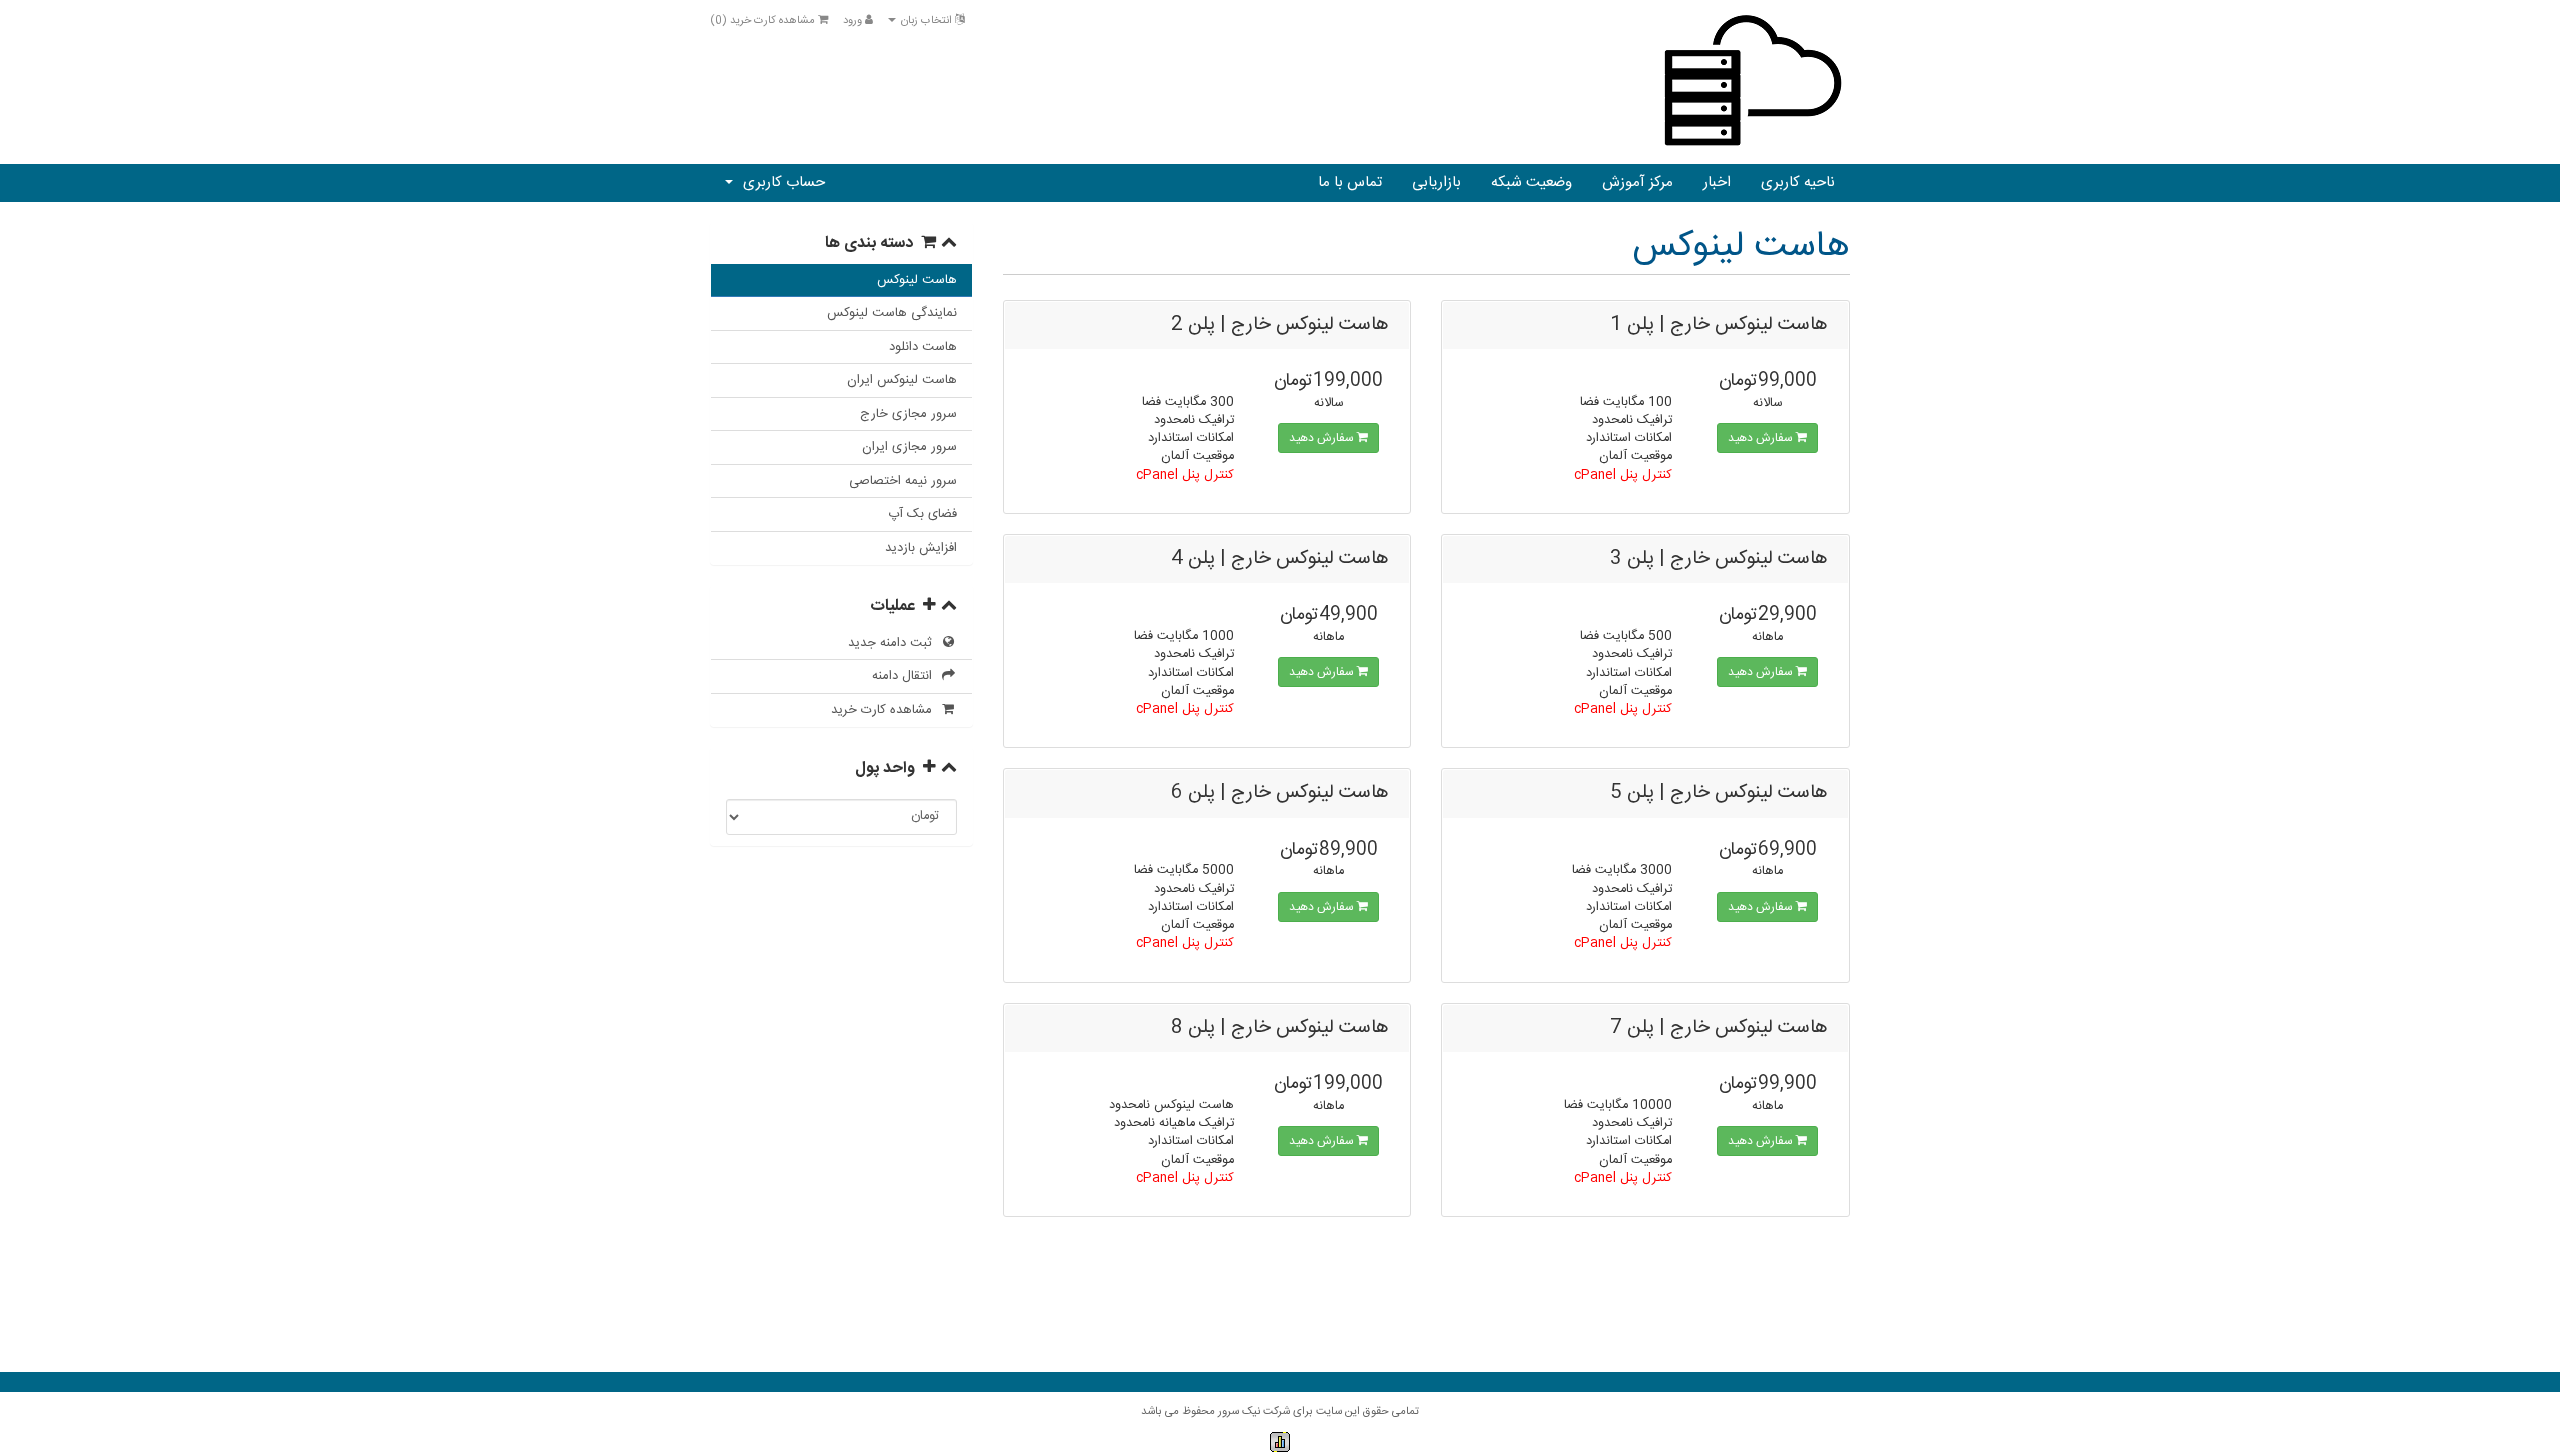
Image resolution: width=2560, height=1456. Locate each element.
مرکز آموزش (1637, 182)
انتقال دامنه (906, 676)
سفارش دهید (1762, 438)
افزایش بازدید (921, 548)
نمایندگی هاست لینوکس (892, 313)
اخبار (1717, 182)
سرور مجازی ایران (909, 447)
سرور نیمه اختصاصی (903, 481)
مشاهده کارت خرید (885, 710)
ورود (854, 21)
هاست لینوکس (917, 280)
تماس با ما (1350, 182)
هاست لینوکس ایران (902, 380)
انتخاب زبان (926, 21)
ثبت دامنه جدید (894, 643)
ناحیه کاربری (1798, 182)
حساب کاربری (780, 182)
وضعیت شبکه (1531, 182)
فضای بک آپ (922, 514)
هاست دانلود (923, 347)
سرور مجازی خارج (908, 414)
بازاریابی (1436, 182)
